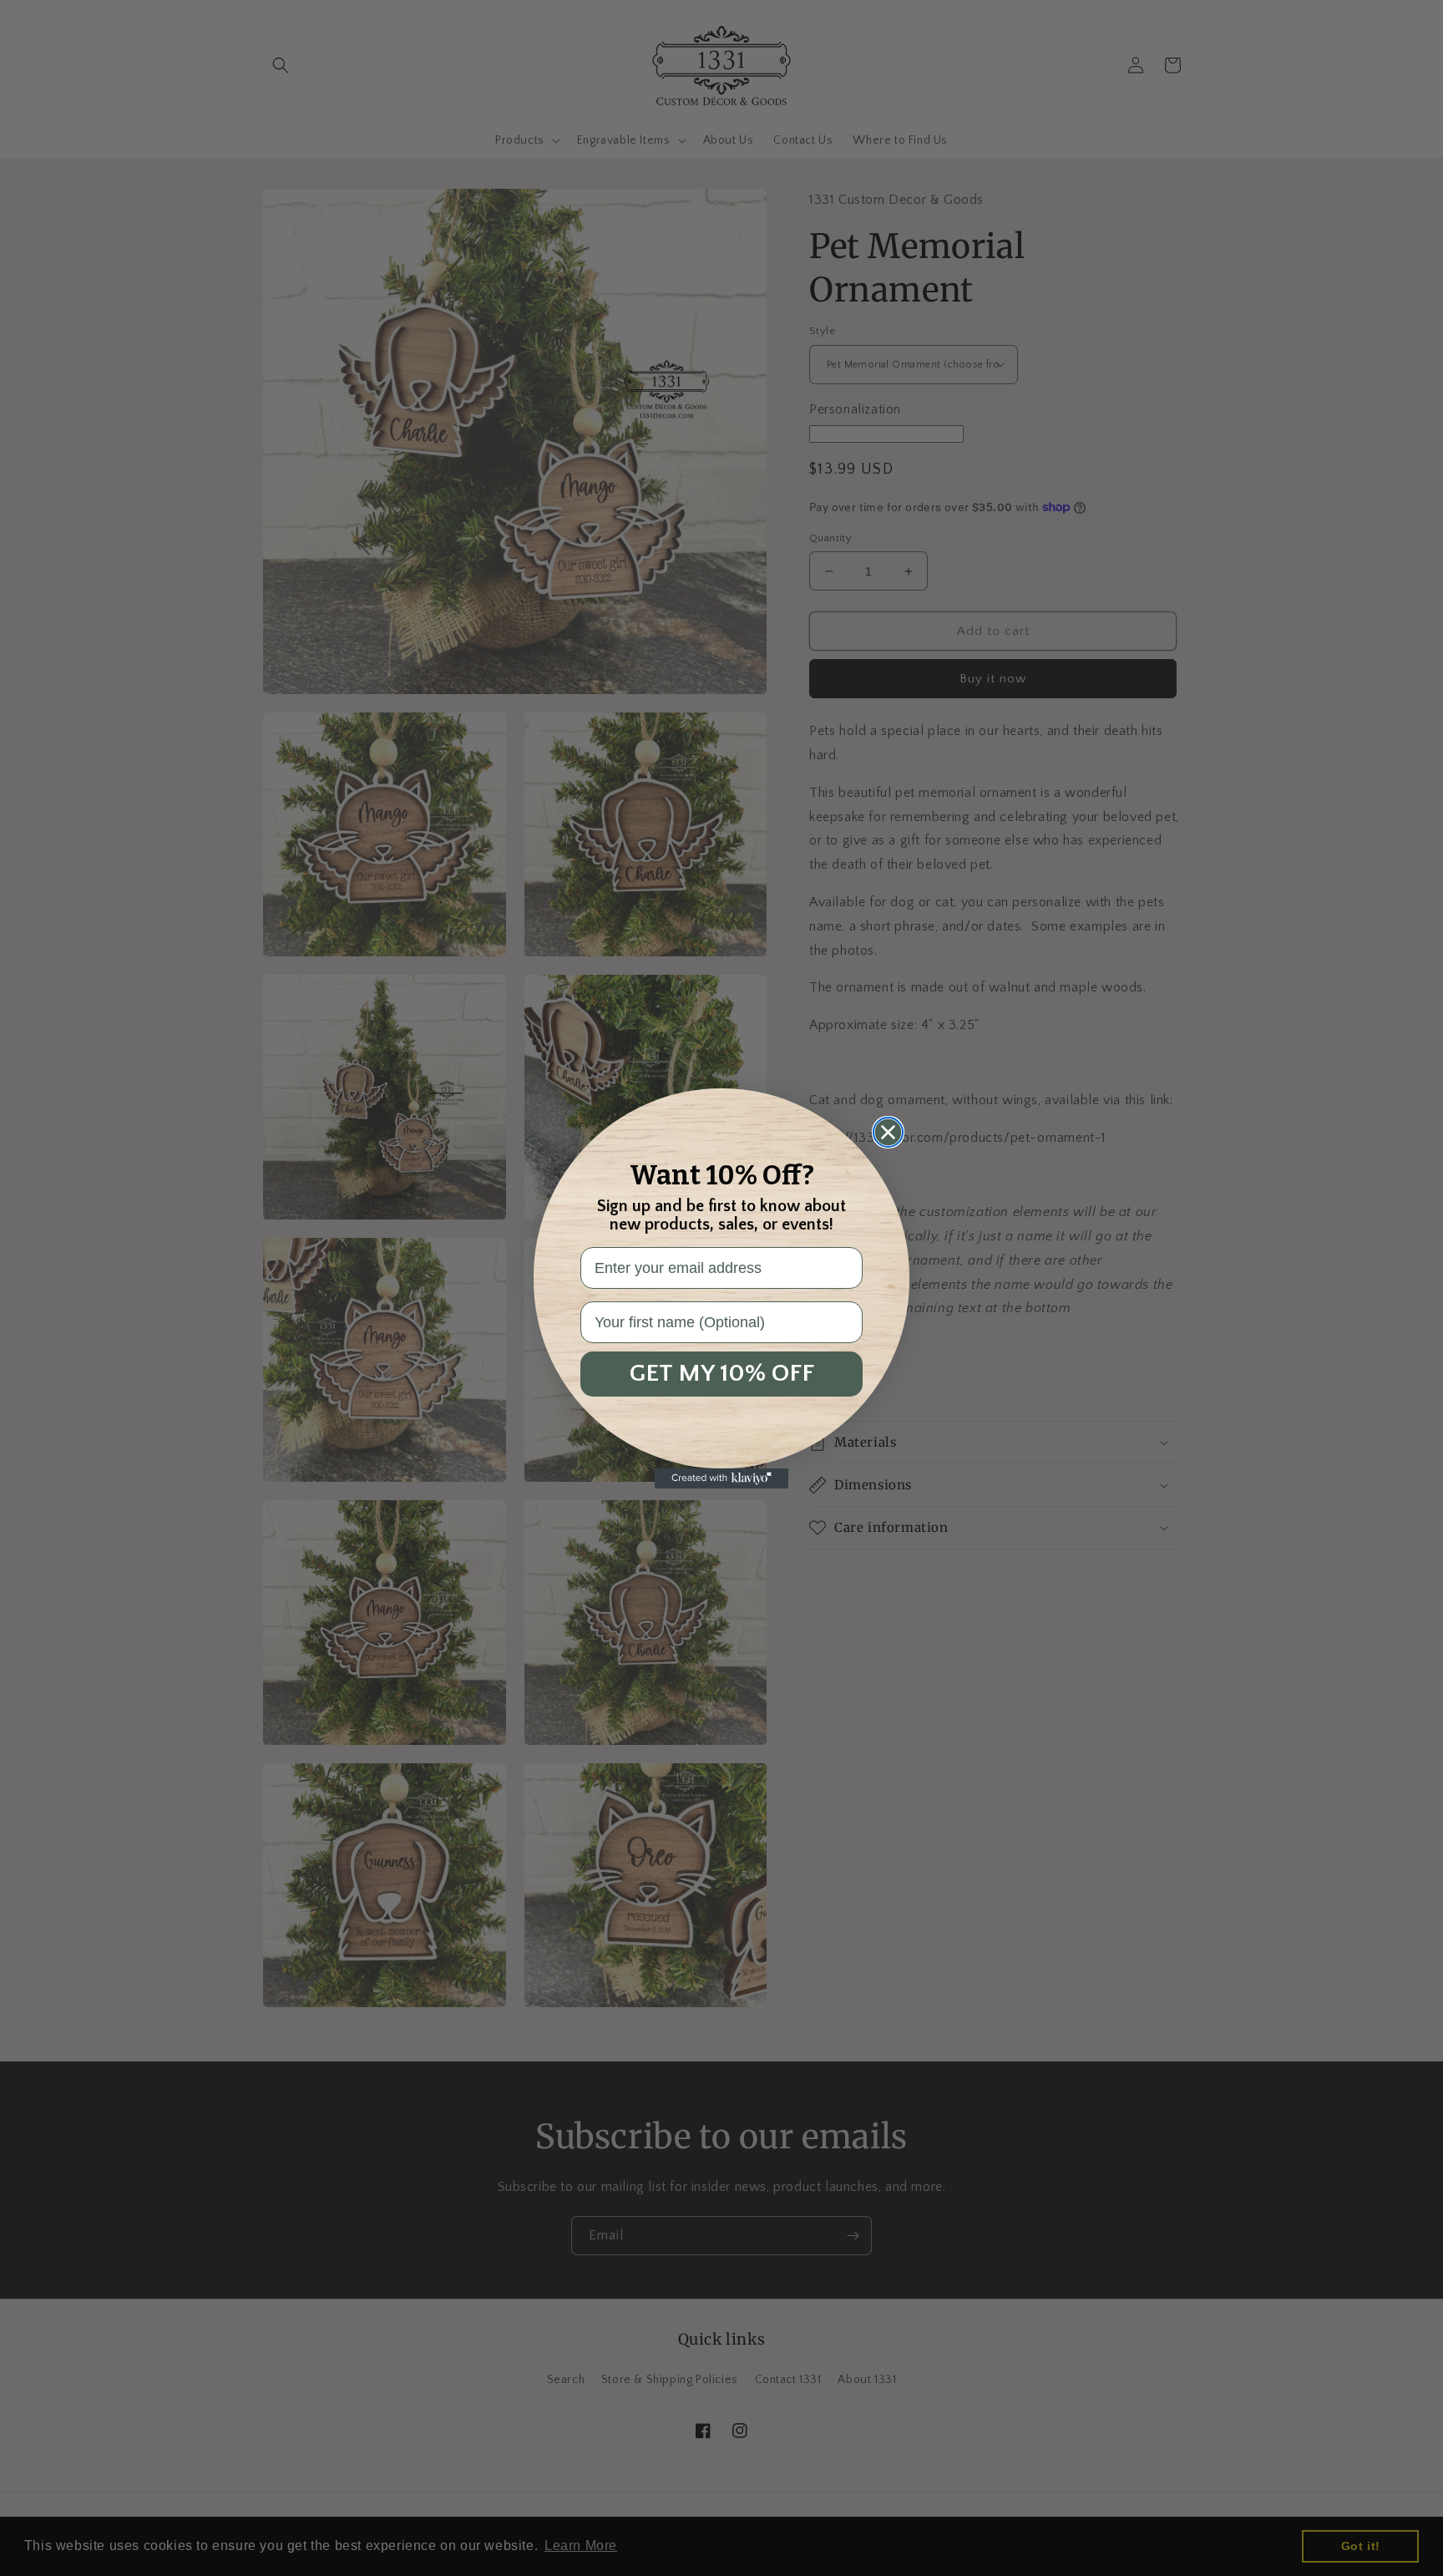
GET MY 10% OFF (722, 1374)
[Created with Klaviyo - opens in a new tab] (721, 1478)
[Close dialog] (888, 1132)
